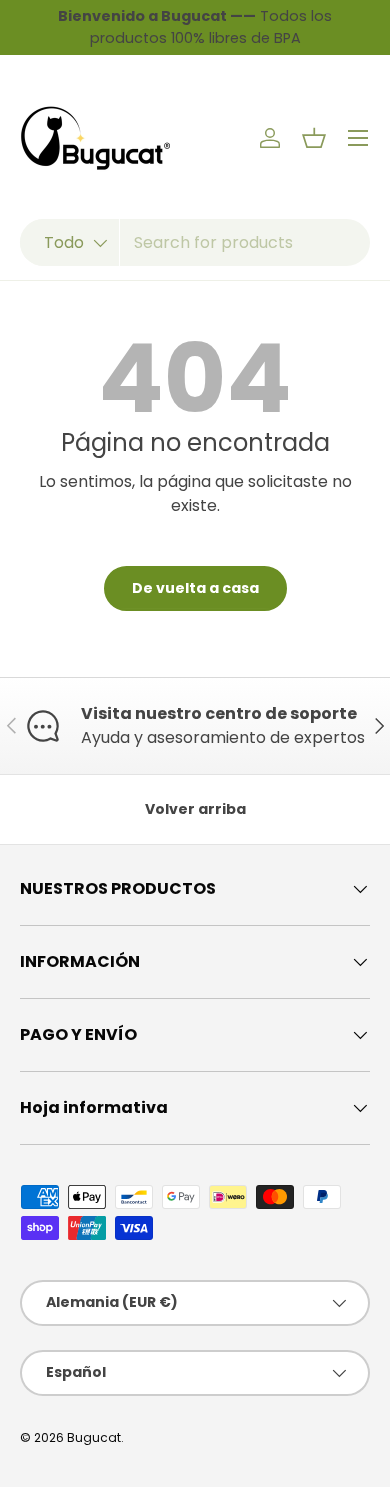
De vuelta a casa (195, 588)
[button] (314, 138)
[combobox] (195, 242)
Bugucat (94, 1437)
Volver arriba (195, 809)
